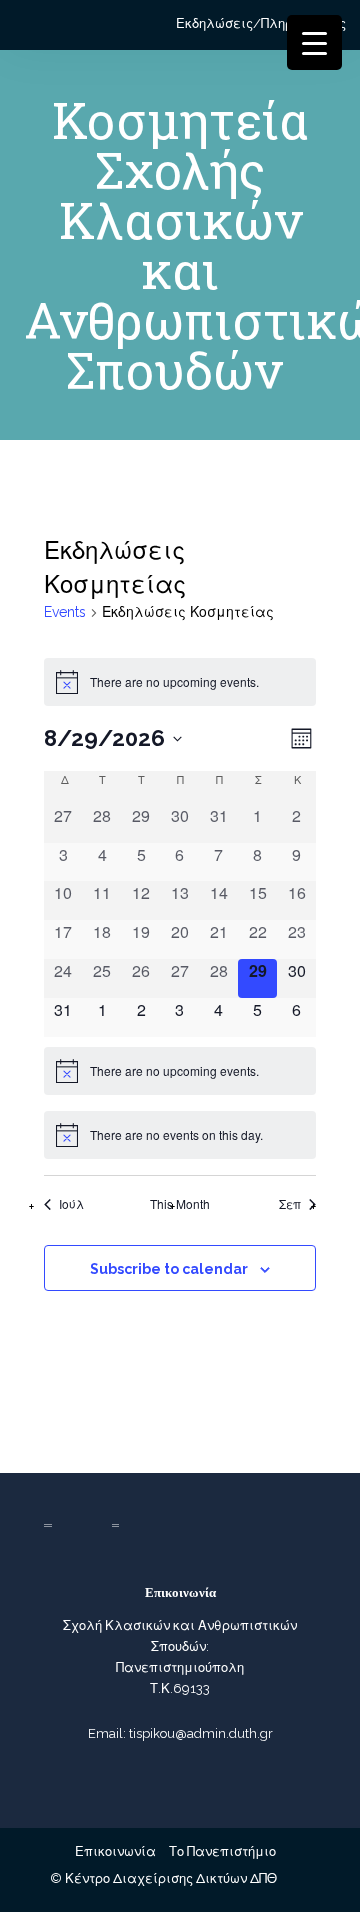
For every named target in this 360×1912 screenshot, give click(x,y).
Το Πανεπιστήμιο (222, 1851)
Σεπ (290, 1204)
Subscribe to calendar (169, 1269)
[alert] (180, 682)
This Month (180, 1204)
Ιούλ (71, 1204)
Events (65, 612)
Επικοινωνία (115, 1851)
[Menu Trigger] (314, 42)
